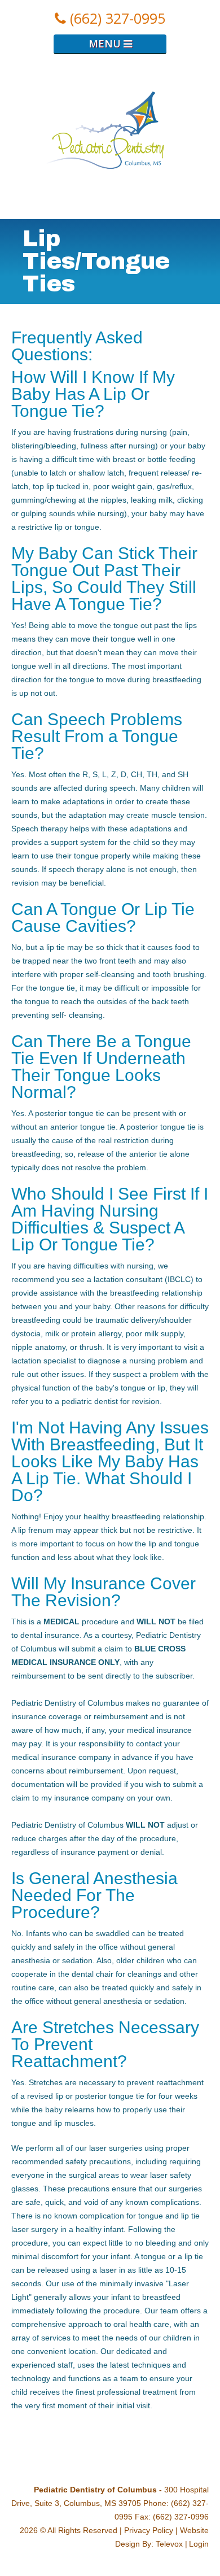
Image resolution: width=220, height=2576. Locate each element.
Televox (169, 2544)
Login (199, 2544)
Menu (106, 43)
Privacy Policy (149, 2530)
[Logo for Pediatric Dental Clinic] (110, 212)
